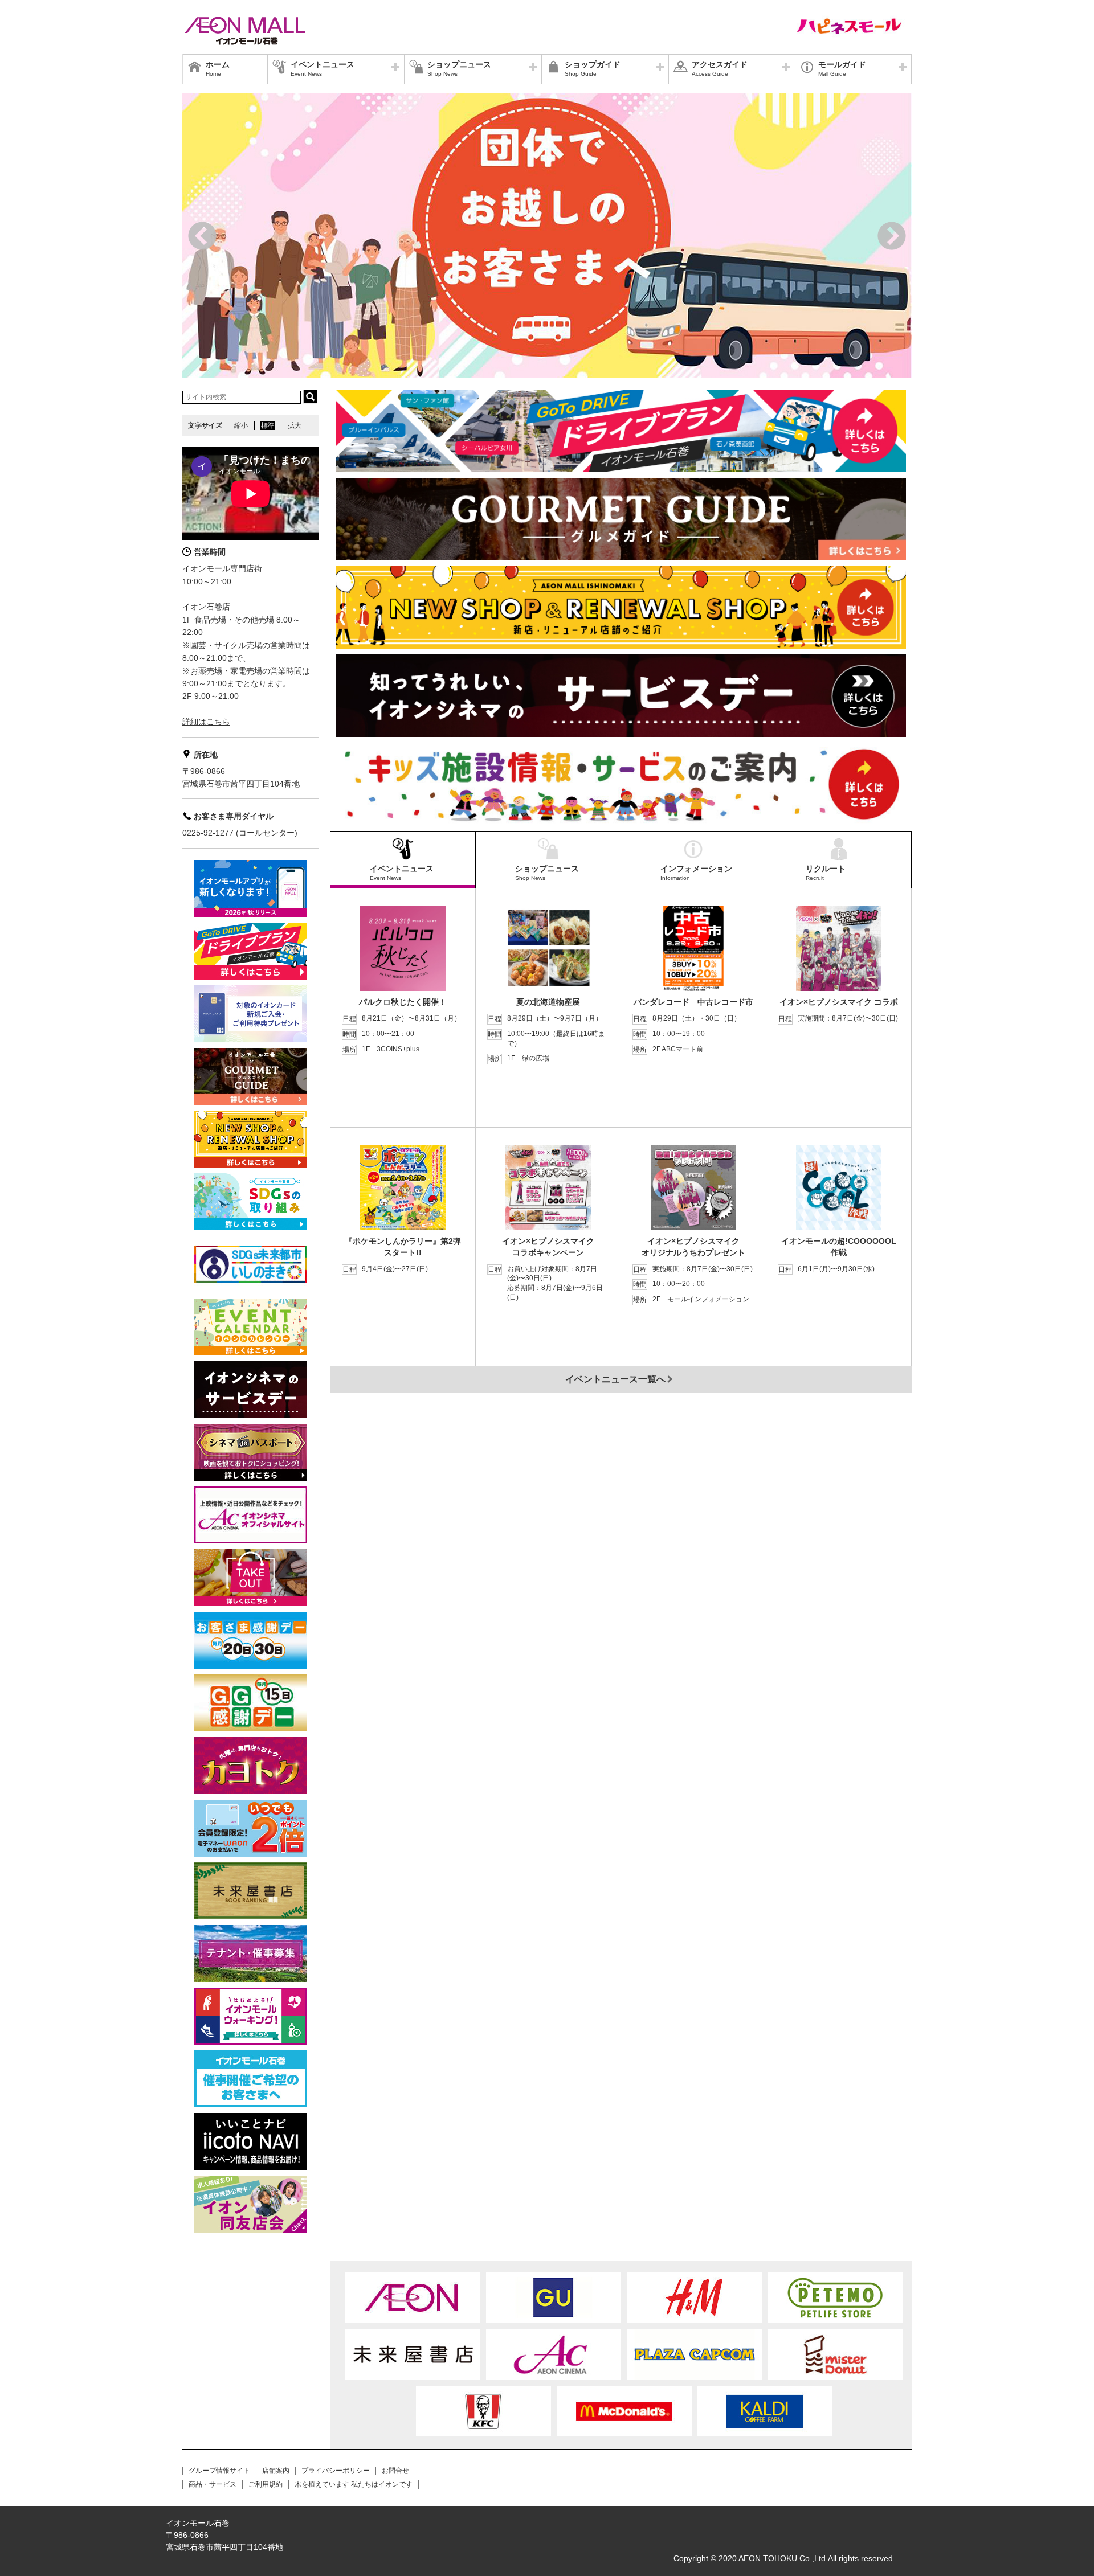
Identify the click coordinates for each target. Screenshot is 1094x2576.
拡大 (295, 425)
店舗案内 (276, 2471)
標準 (268, 425)
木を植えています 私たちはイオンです (354, 2484)
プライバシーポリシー (336, 2471)
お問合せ (395, 2471)
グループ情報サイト (219, 2471)
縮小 (241, 425)
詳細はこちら (206, 722)
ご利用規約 (266, 2484)
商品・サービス (213, 2484)
